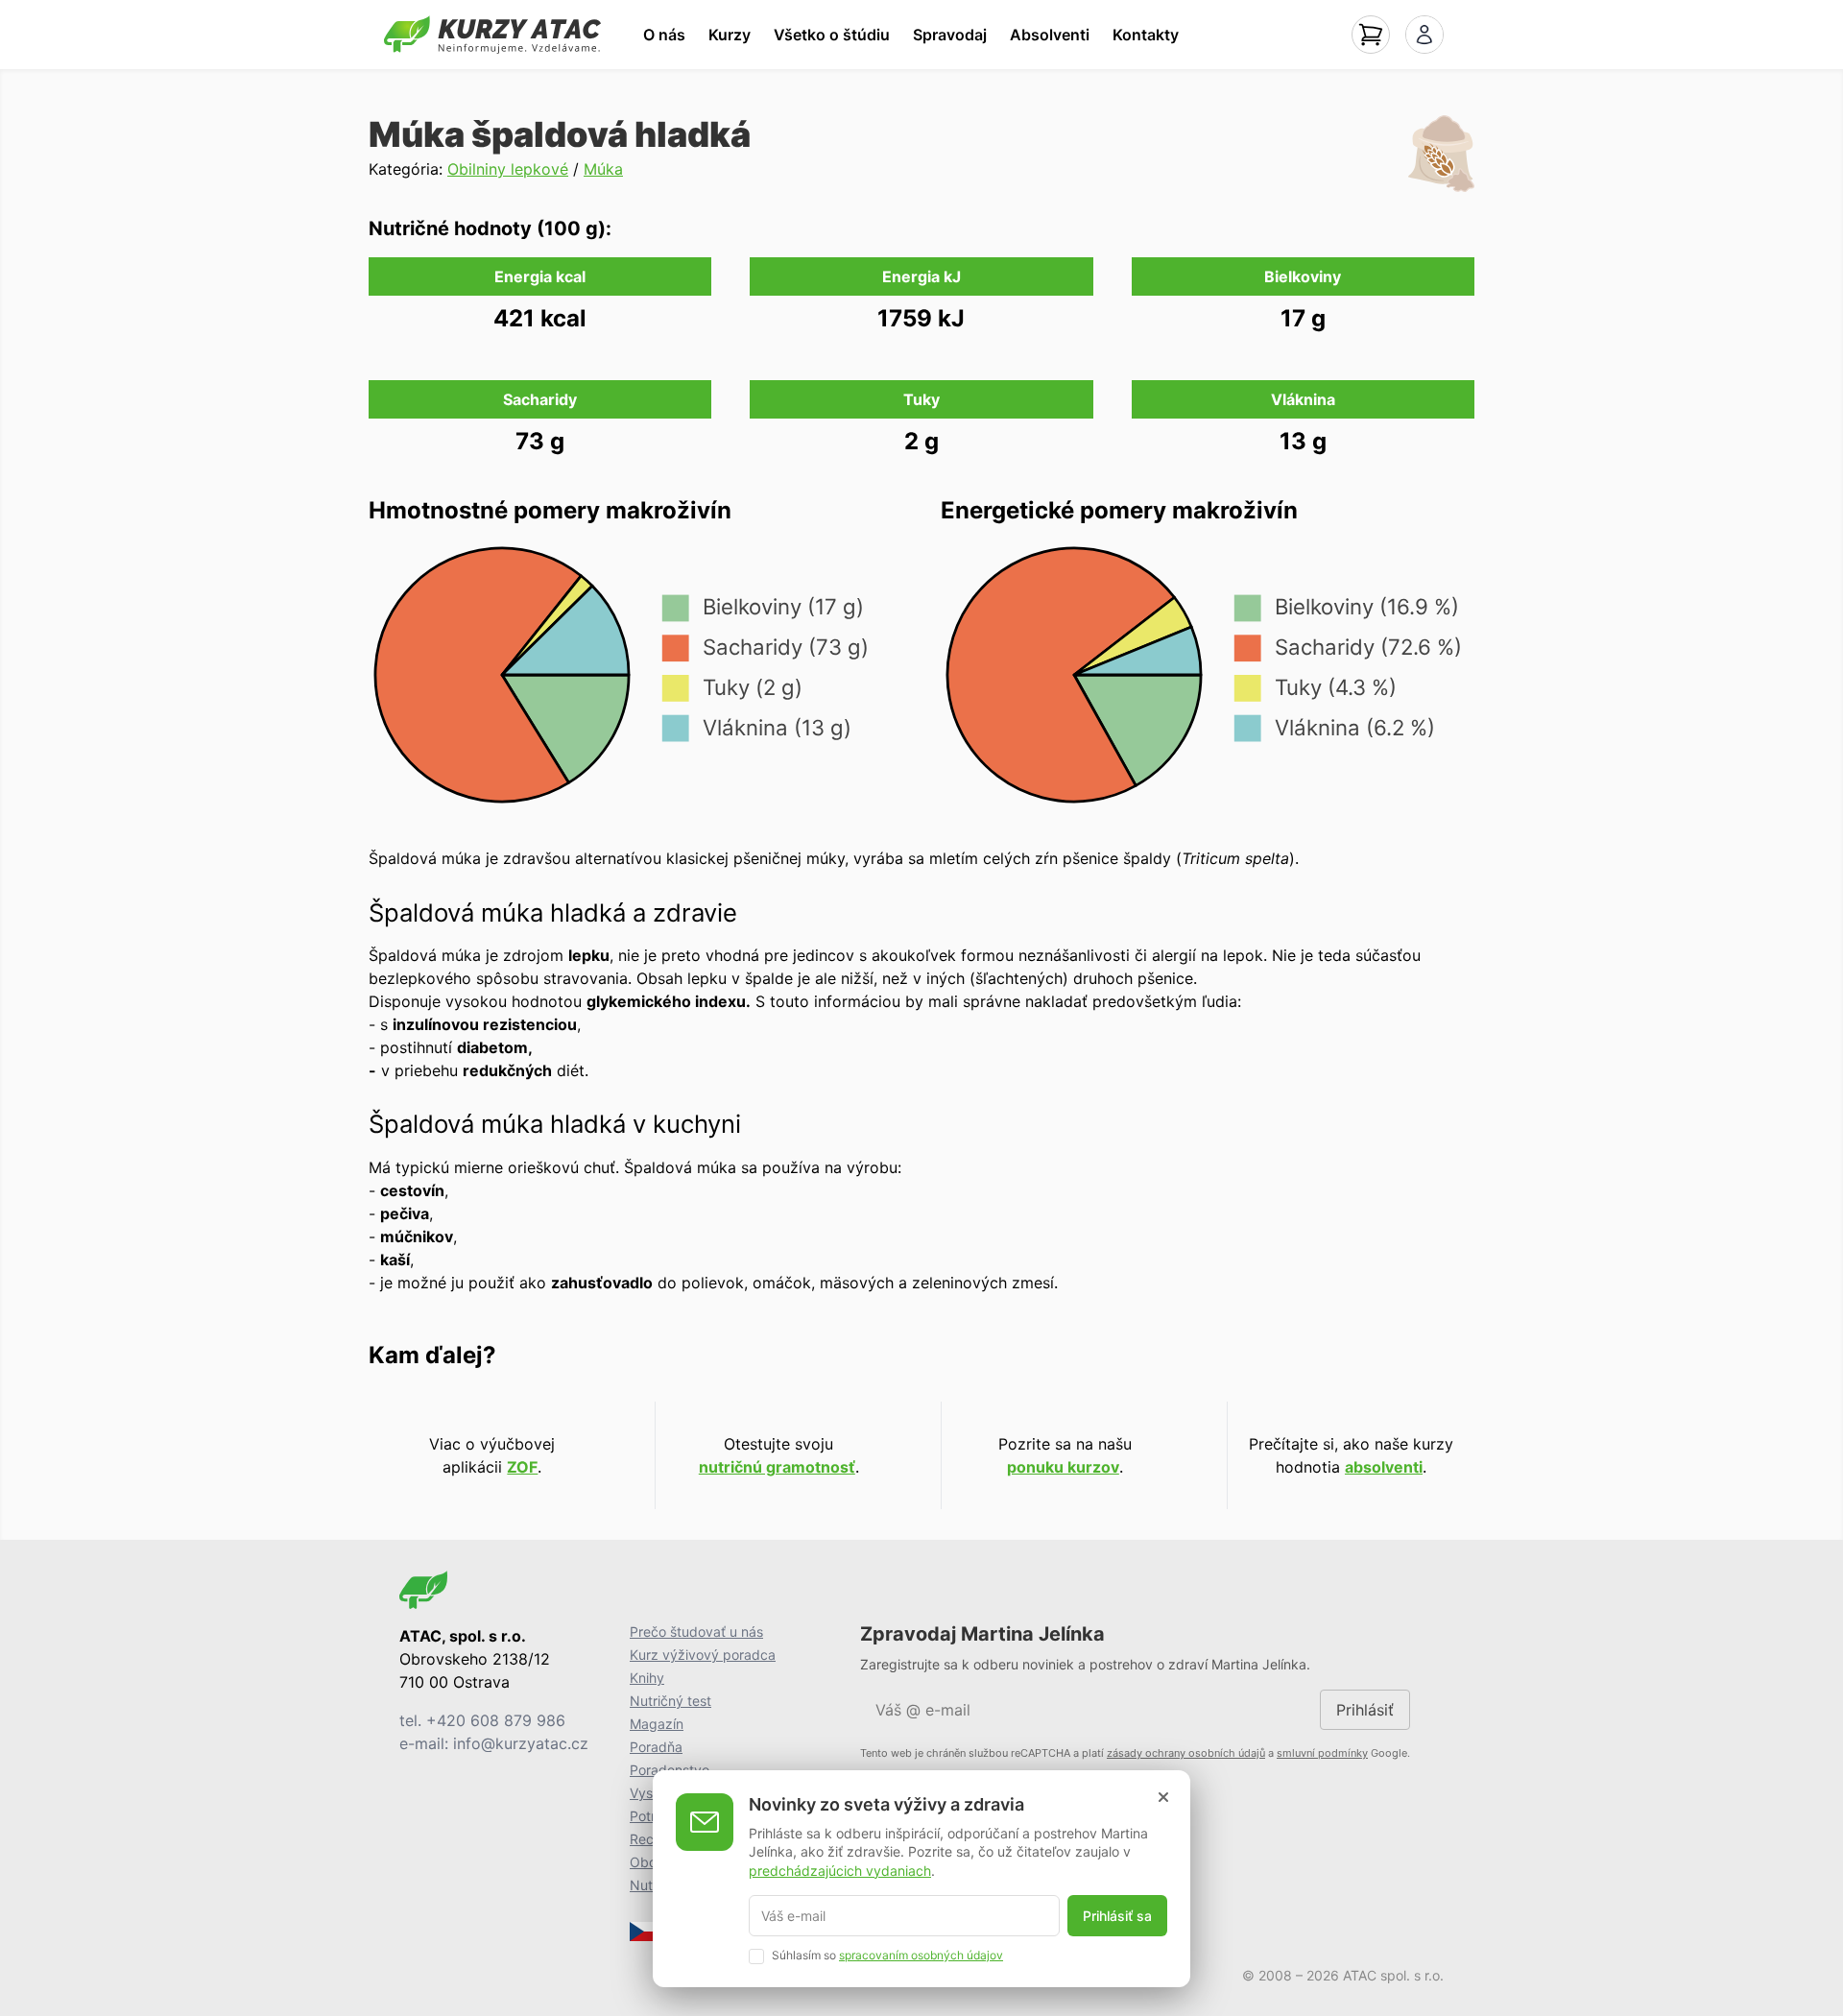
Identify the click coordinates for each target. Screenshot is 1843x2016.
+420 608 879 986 (496, 1720)
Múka (603, 169)
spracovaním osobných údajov (921, 1955)
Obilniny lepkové (508, 169)
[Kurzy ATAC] (492, 35)
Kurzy (730, 35)
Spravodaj (950, 35)
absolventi (1384, 1467)
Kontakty (1146, 35)
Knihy (647, 1678)
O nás (664, 35)
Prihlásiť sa (1117, 1916)
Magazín (657, 1724)
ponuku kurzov (1063, 1467)
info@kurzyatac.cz (521, 1743)
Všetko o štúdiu (832, 35)
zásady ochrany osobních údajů (1186, 1753)
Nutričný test (670, 1701)
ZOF (522, 1467)
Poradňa (656, 1747)
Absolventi (1050, 35)
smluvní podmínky (1322, 1753)
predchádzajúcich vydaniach (840, 1870)
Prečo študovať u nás (696, 1632)
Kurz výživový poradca (703, 1655)
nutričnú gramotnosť (777, 1467)
